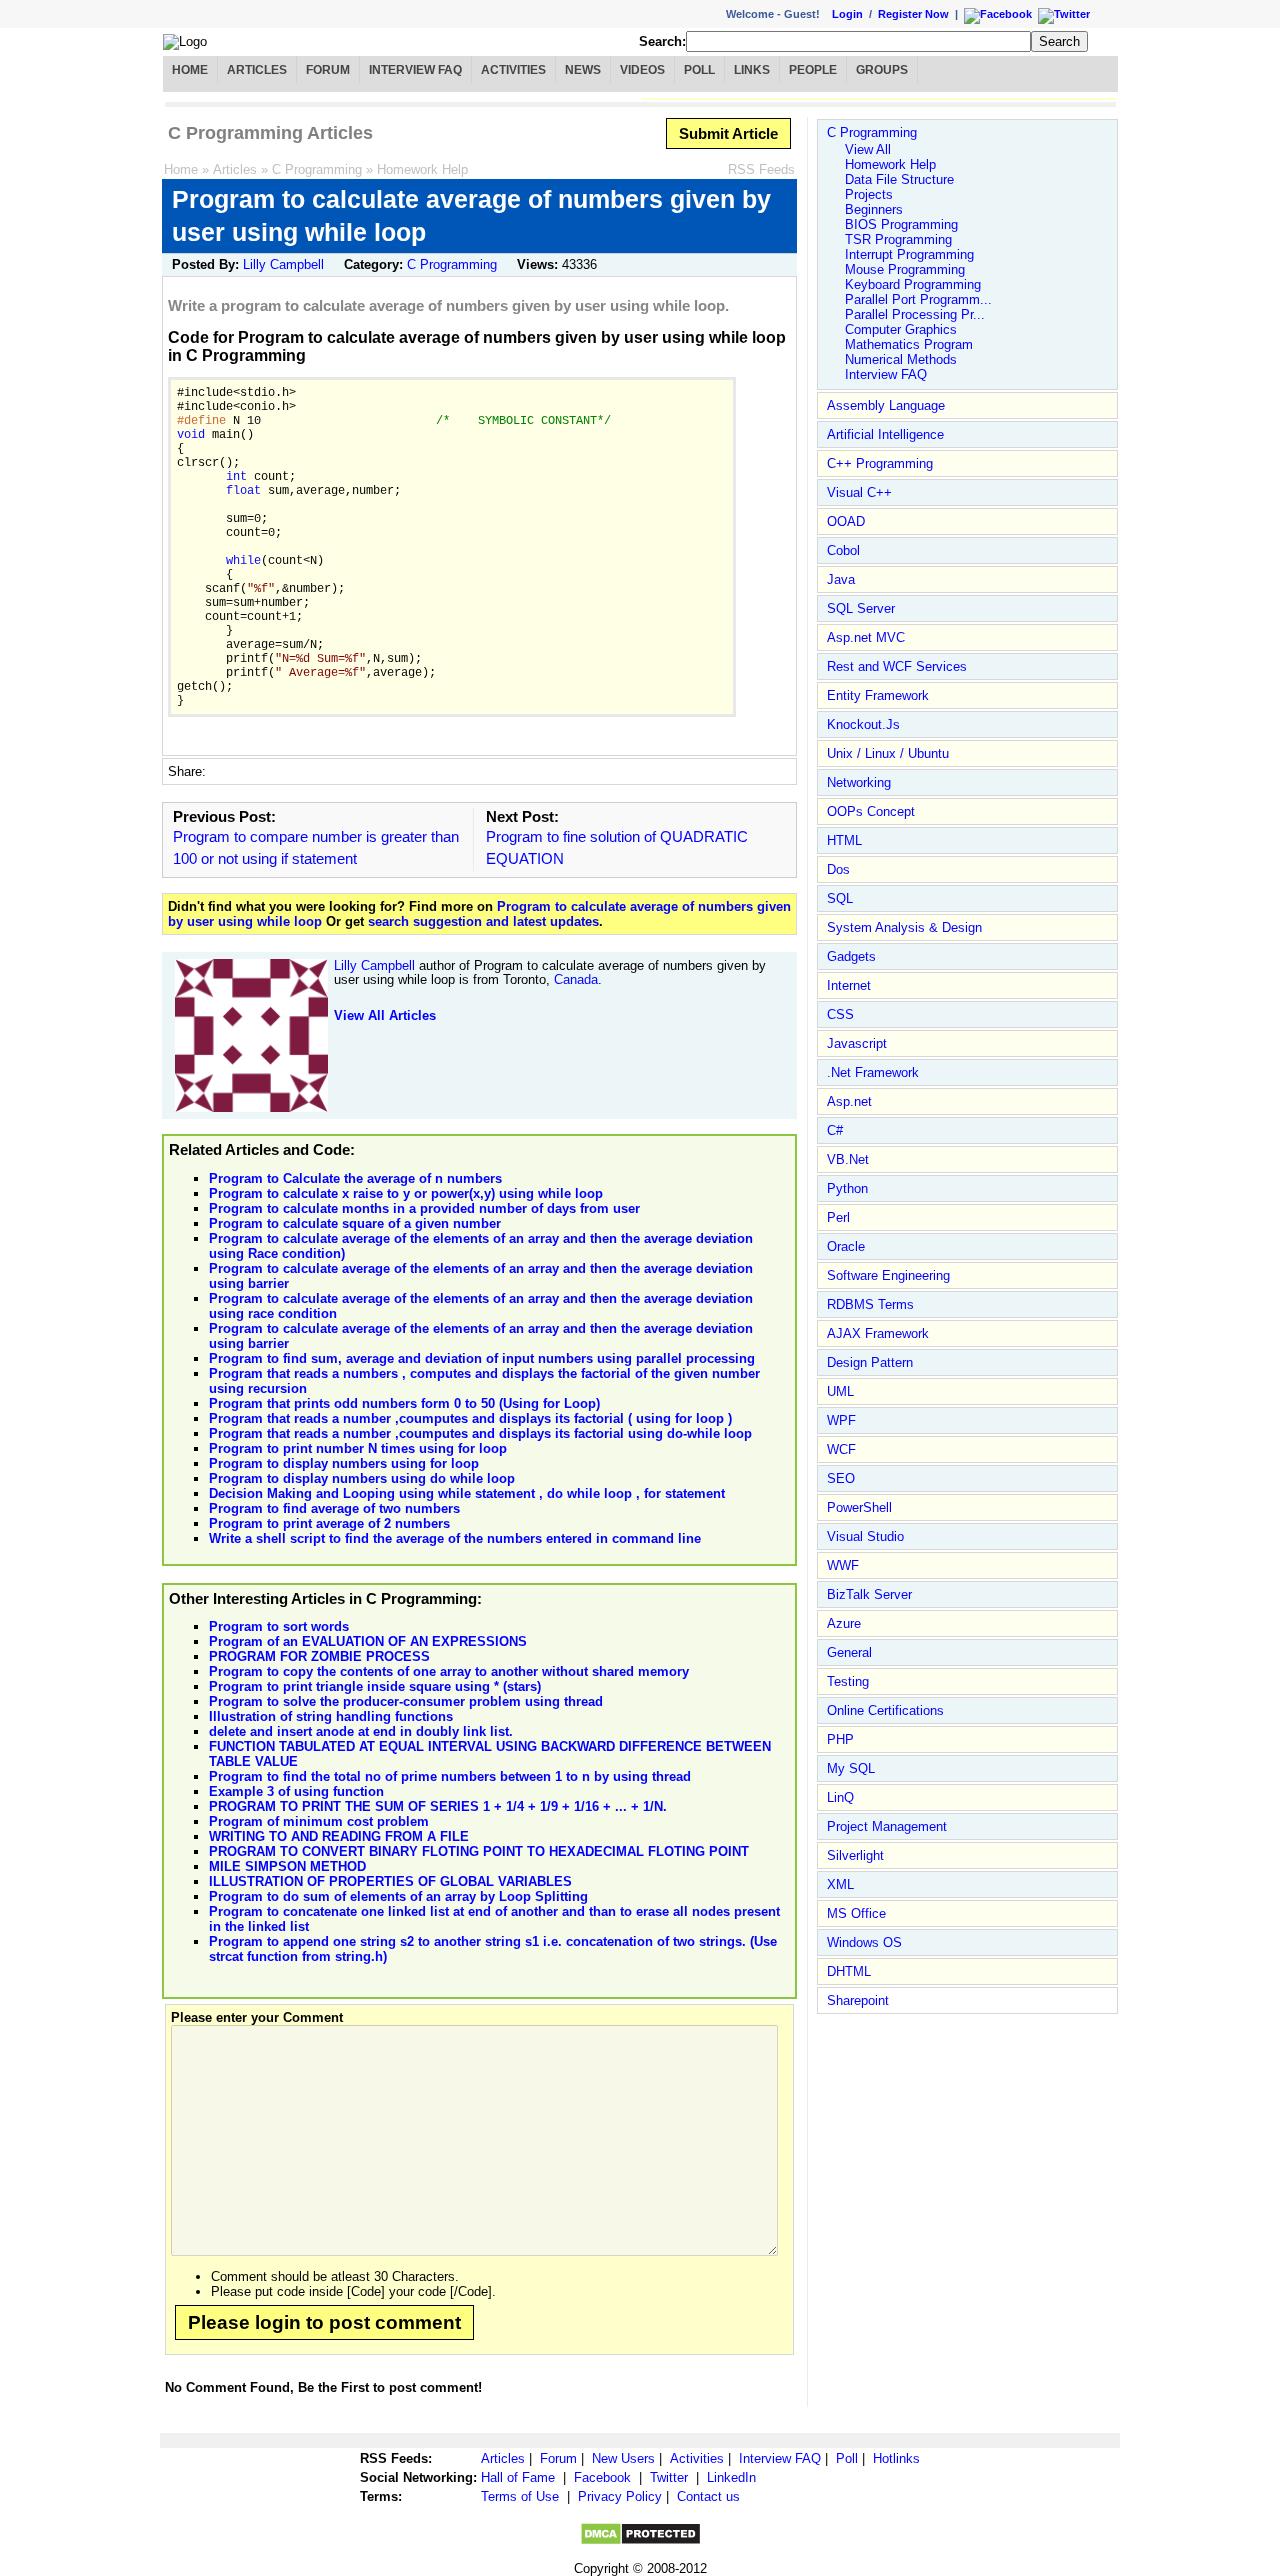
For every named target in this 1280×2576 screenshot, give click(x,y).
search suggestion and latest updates (483, 921)
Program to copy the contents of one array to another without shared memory (449, 1671)
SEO (841, 1478)
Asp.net (849, 1101)
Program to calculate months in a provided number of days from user (424, 1208)
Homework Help (422, 169)
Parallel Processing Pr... (915, 314)
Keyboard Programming (913, 284)
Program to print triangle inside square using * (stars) (375, 1686)
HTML (844, 840)
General (849, 1652)
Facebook (602, 2477)
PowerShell (859, 1507)
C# (835, 1130)
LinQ (840, 1797)
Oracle (846, 1246)
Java (841, 579)
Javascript (857, 1043)
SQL (840, 898)
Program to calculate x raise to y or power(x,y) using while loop (406, 1193)
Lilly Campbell (283, 264)
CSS (840, 1014)
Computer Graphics (901, 329)
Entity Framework (878, 695)
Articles (257, 70)
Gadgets (851, 956)
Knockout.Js (863, 724)
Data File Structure (899, 179)
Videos (642, 70)
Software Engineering (888, 1275)
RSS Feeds (761, 169)
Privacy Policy (620, 2496)
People (813, 70)
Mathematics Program (909, 344)
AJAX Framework (878, 1333)
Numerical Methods (901, 359)
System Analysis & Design (904, 927)
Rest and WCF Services (897, 666)
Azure (844, 1623)
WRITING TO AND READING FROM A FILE (339, 1836)
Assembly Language (886, 405)
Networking (859, 782)
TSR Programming (898, 239)
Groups (882, 70)
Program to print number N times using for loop (358, 1448)
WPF (841, 1420)
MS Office (856, 1913)
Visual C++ (859, 492)
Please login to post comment (324, 2322)
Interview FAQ (415, 70)
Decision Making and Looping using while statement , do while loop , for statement (467, 1493)
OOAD (846, 521)
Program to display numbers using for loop (344, 1463)
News (583, 70)
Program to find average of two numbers (334, 1508)
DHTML (849, 1971)
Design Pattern (870, 1362)
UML (840, 1391)
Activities (513, 70)
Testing (848, 1681)
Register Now (913, 14)
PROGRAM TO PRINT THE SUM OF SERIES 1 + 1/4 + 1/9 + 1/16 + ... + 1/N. (438, 1806)
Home (190, 70)
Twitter (669, 2477)
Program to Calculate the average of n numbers (355, 1178)
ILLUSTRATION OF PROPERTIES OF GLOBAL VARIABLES (390, 1881)
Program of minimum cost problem (319, 1821)
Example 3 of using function (296, 1791)
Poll (699, 70)
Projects (869, 194)
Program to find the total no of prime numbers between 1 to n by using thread (450, 1776)
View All (868, 149)
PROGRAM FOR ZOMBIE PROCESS (319, 1656)
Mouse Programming (905, 269)
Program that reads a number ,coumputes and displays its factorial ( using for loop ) (470, 1418)
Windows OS (864, 1942)
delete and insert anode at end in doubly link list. (361, 1731)
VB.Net (848, 1159)
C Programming (317, 169)
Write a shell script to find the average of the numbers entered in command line (455, 1538)
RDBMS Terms (870, 1304)
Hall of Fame (518, 2477)
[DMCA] (640, 2541)
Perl (838, 1217)
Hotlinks (896, 2458)
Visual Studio (865, 1536)
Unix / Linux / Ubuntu (888, 753)
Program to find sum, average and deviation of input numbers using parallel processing (482, 1358)
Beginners (874, 209)
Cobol (843, 550)
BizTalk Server (869, 1594)
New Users (623, 2458)
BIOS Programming (901, 224)
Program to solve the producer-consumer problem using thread (406, 1701)
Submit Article (728, 133)
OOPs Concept (871, 811)
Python (847, 1188)
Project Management (887, 1826)
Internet (849, 985)
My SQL (851, 1768)
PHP (840, 1739)
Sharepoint (858, 2000)
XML (840, 1884)
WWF (843, 1565)
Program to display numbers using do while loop (362, 1478)
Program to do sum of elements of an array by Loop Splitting (398, 1896)
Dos (838, 869)
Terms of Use (520, 2496)
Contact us (708, 2496)
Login (847, 14)
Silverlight (855, 1855)
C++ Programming (880, 463)
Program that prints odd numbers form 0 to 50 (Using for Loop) (404, 1403)
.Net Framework (873, 1072)
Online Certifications (885, 1710)
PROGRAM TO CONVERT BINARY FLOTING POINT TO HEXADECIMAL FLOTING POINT (479, 1851)
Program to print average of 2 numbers (329, 1523)
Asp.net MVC (866, 637)
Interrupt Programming (909, 254)
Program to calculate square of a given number (355, 1223)
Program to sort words (279, 1626)
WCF (841, 1449)
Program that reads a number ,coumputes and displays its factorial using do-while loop (480, 1433)
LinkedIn (731, 2477)
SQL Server (861, 608)
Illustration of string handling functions (331, 1716)
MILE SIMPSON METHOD (287, 1866)
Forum (328, 70)
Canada (576, 979)
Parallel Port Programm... (918, 299)
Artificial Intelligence (885, 434)
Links (752, 70)
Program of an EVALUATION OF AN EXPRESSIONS (368, 1641)
